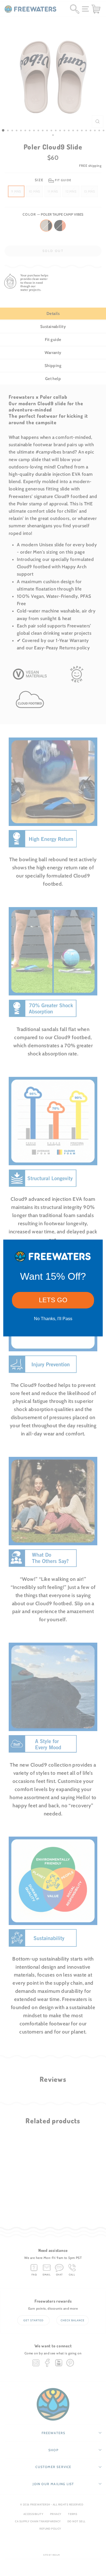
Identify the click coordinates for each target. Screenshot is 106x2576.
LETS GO (53, 1300)
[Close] (96, 1246)
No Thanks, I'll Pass (53, 1319)
